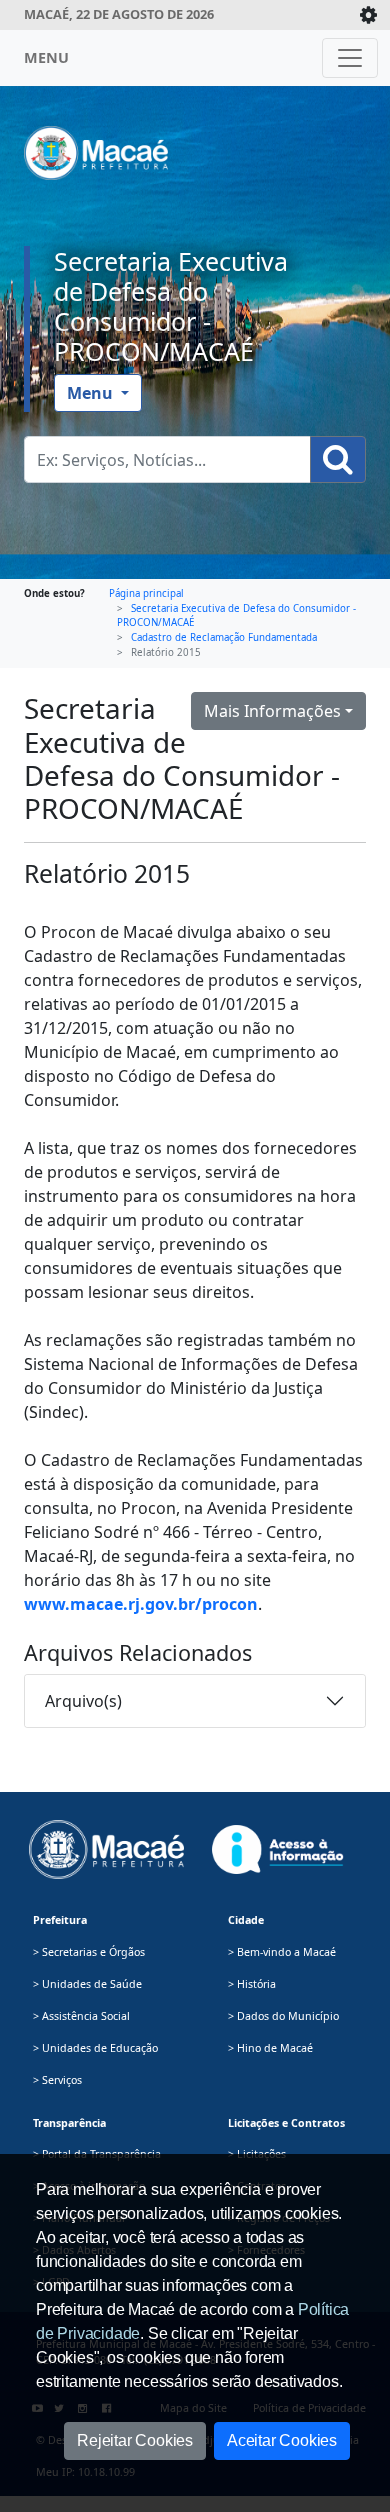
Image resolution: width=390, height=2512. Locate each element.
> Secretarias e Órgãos (89, 1952)
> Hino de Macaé (270, 2048)
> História (252, 1984)
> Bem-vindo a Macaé (282, 1952)
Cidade (246, 1920)
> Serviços (57, 2080)
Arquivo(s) (83, 1701)
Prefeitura (60, 1920)
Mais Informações (272, 711)
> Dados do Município (283, 2016)
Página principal (146, 593)
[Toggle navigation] (350, 58)
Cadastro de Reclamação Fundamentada (224, 637)
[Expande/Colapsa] (368, 15)
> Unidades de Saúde (87, 1984)
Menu (92, 393)
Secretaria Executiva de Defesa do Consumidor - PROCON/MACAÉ (171, 306)
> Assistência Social (81, 2016)
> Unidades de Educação (95, 2048)
